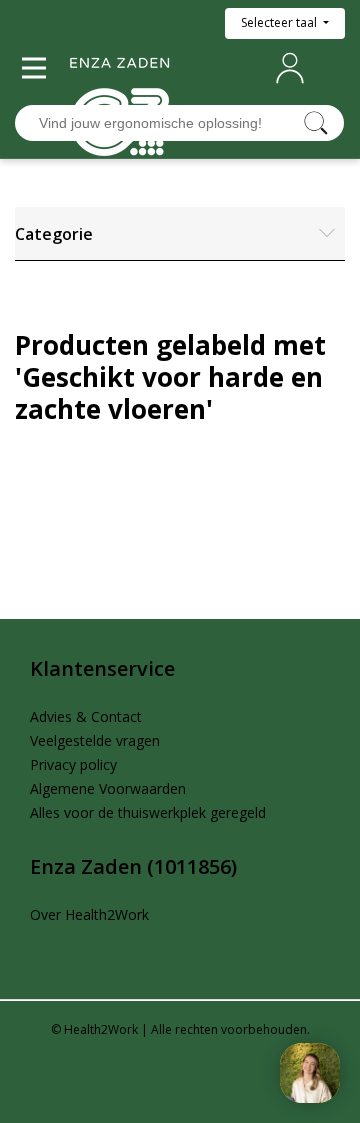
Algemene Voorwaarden (108, 788)
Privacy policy (73, 764)
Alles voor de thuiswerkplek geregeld (148, 812)
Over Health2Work (89, 914)
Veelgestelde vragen (95, 740)
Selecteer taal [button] (280, 22)
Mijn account (294, 68)
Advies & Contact (86, 716)
